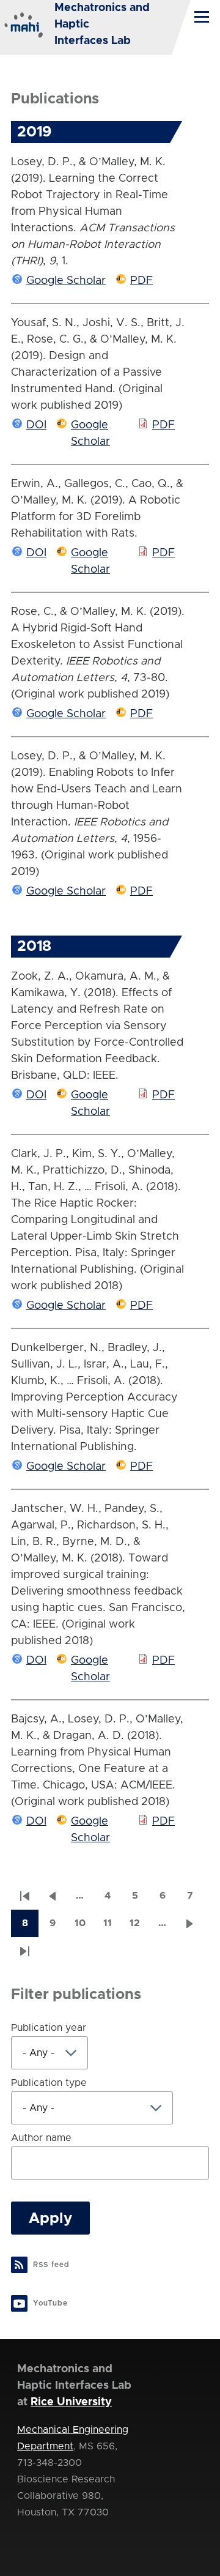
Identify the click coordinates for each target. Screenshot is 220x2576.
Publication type (49, 2083)
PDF (141, 281)
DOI (36, 425)
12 (139, 1927)
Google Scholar (66, 281)
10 (84, 1927)
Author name (41, 2138)
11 (112, 1927)
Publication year (49, 2028)
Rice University (71, 2402)
